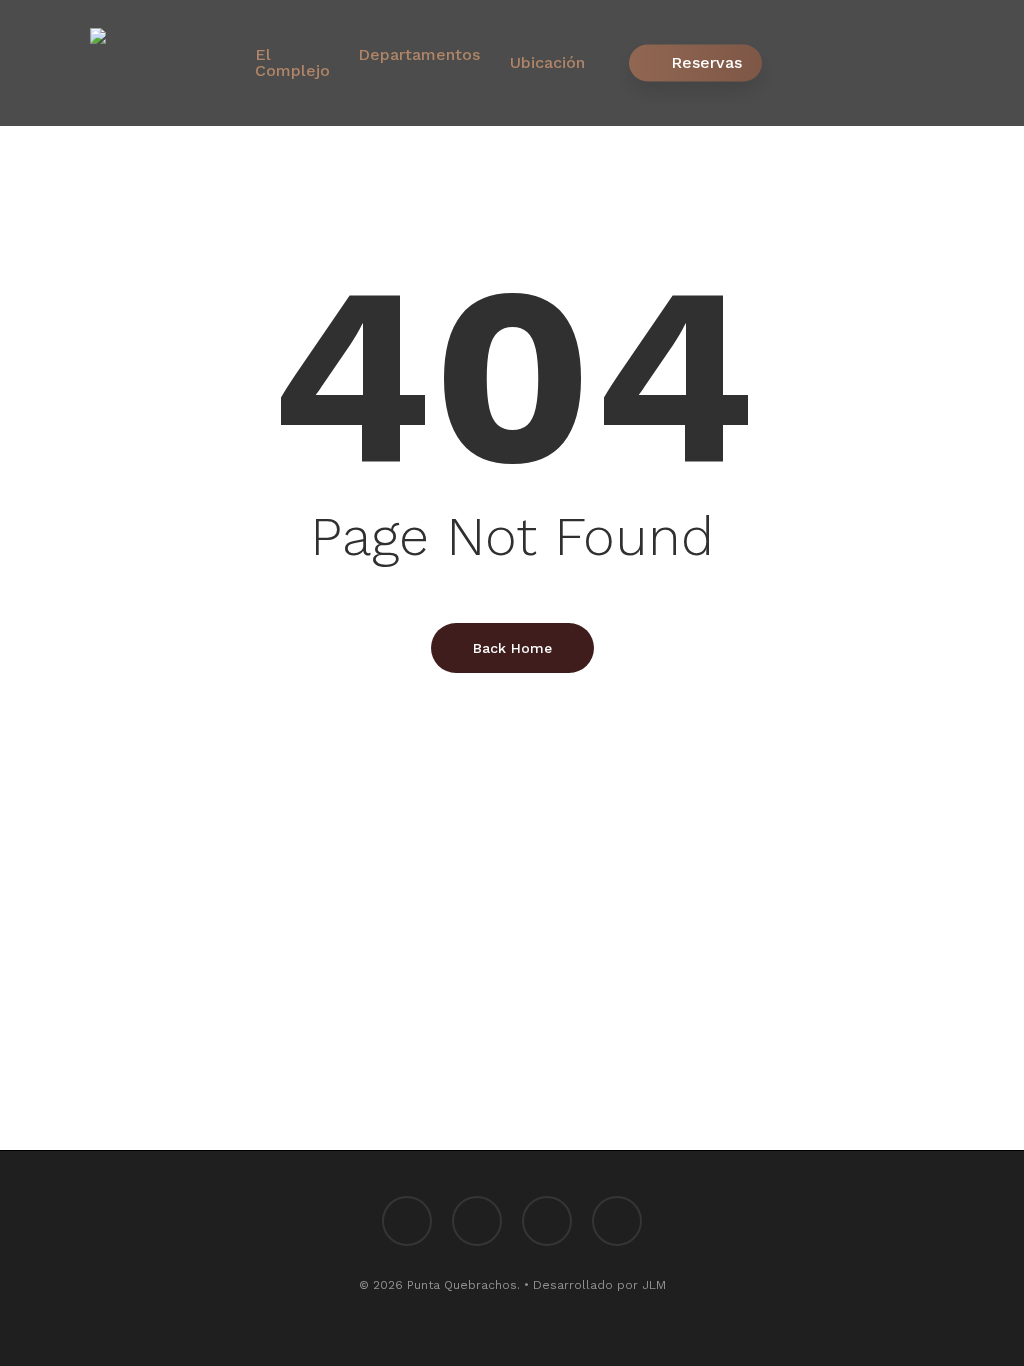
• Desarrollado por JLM (595, 1285)
